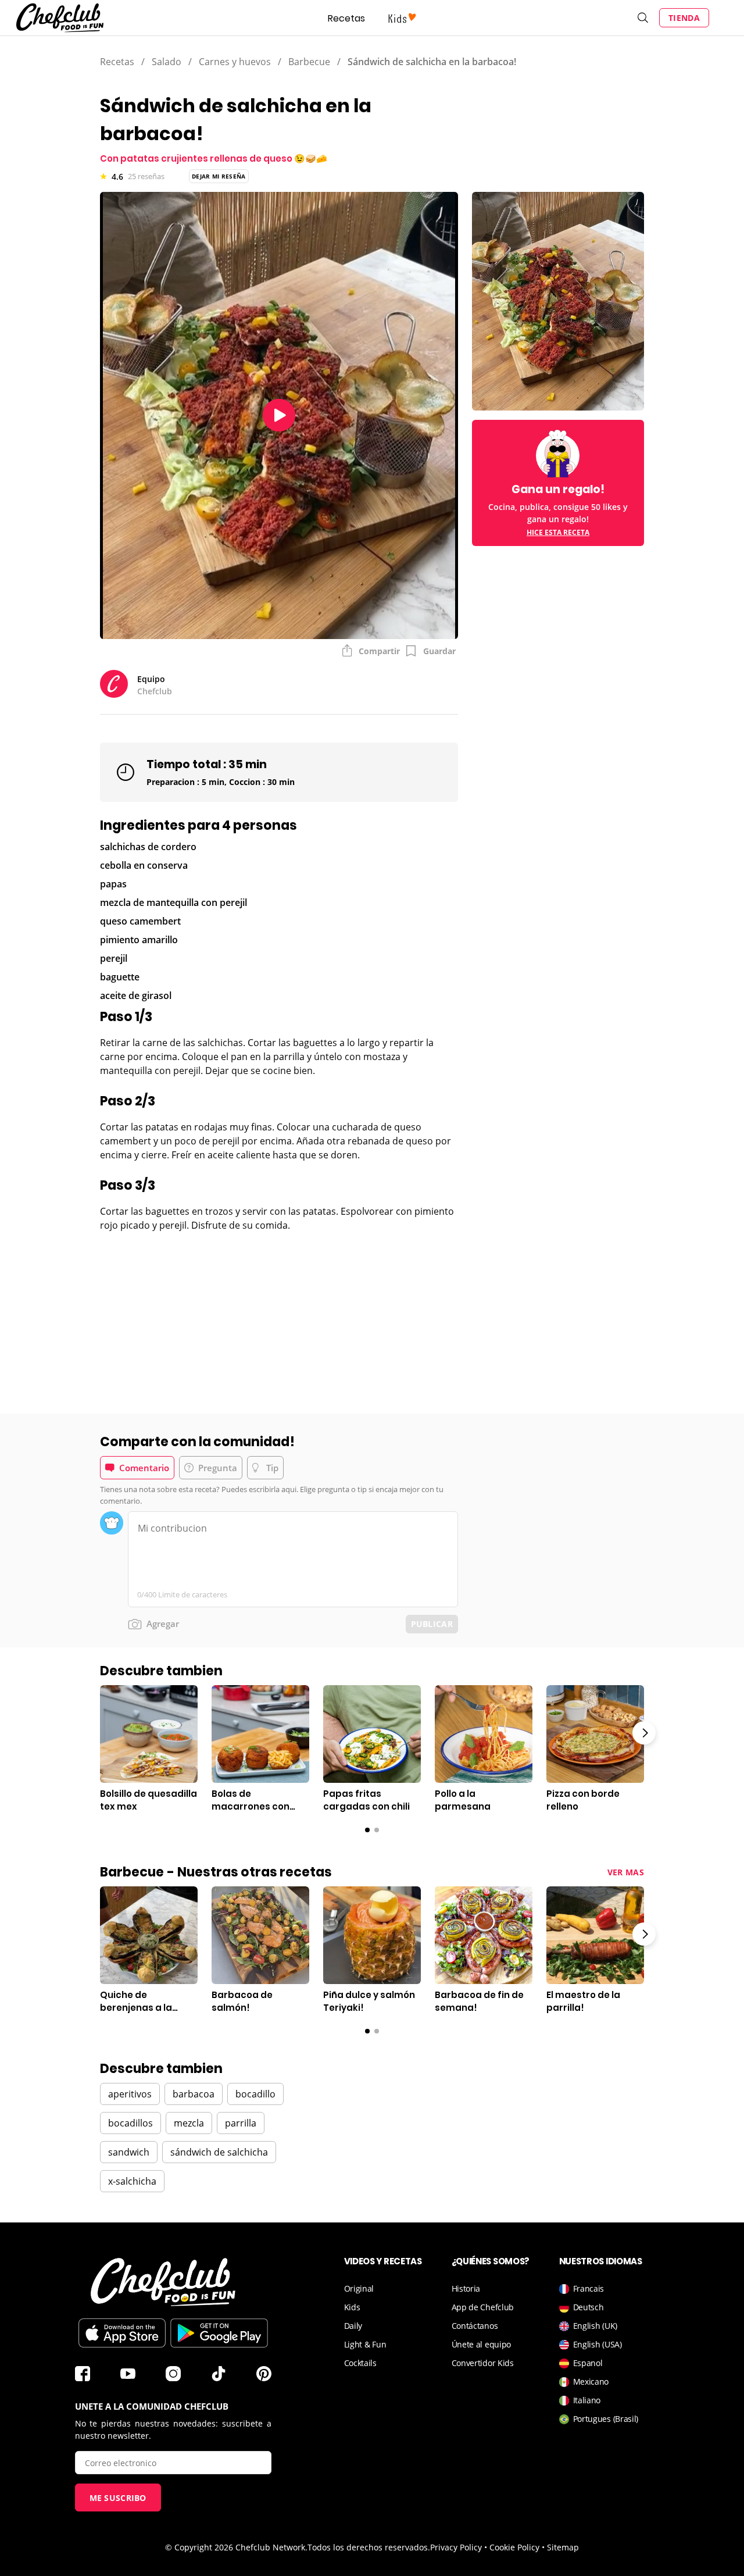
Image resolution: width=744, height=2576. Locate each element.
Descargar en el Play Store (219, 2333)
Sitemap (563, 2547)
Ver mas (626, 1872)
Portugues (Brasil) (606, 2419)
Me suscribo (118, 2498)
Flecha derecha (644, 1733)
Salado (167, 62)
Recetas (346, 18)
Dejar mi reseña (219, 176)
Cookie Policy (514, 2547)
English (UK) (595, 2326)
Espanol (588, 2363)
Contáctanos (475, 2326)
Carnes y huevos (235, 62)
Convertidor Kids (483, 2363)
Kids (352, 2307)
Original (359, 2288)
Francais (589, 2288)
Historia (466, 2288)
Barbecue (309, 62)
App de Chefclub (483, 2307)
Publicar (432, 1624)
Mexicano (591, 2381)
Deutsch (589, 2307)
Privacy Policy (456, 2547)
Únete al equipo (482, 2344)
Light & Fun (365, 2344)
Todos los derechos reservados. (369, 2547)
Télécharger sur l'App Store (122, 2333)
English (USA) (598, 2344)
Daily (353, 2326)
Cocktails (360, 2363)
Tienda (684, 18)
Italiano (587, 2400)
